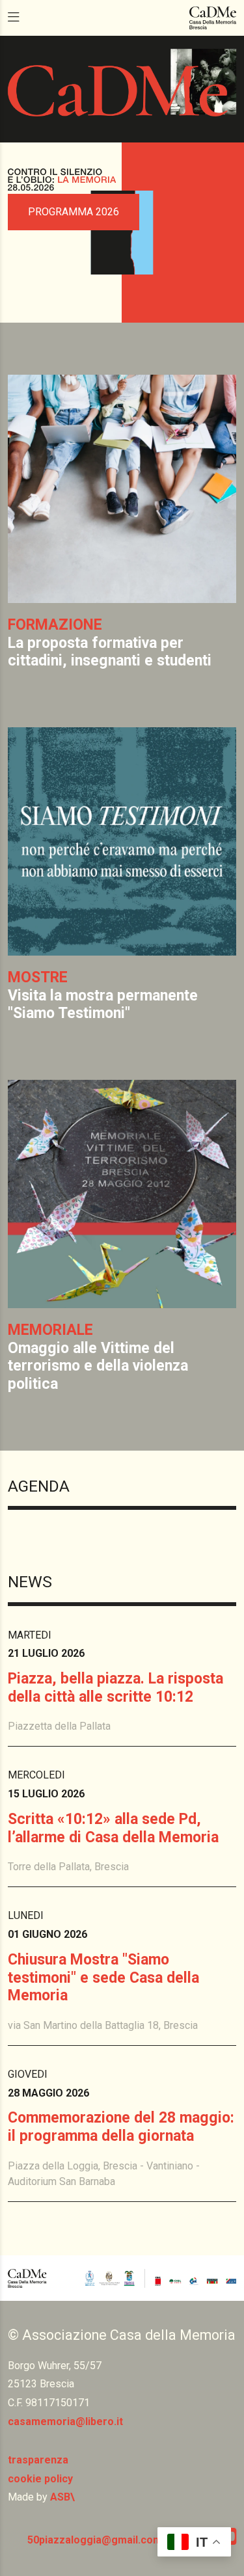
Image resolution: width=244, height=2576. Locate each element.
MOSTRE (38, 977)
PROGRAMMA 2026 (74, 212)
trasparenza (38, 2460)
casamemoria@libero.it (65, 2422)
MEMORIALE (50, 1330)
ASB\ (62, 2497)
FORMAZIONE (55, 625)
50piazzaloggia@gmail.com (95, 2540)
